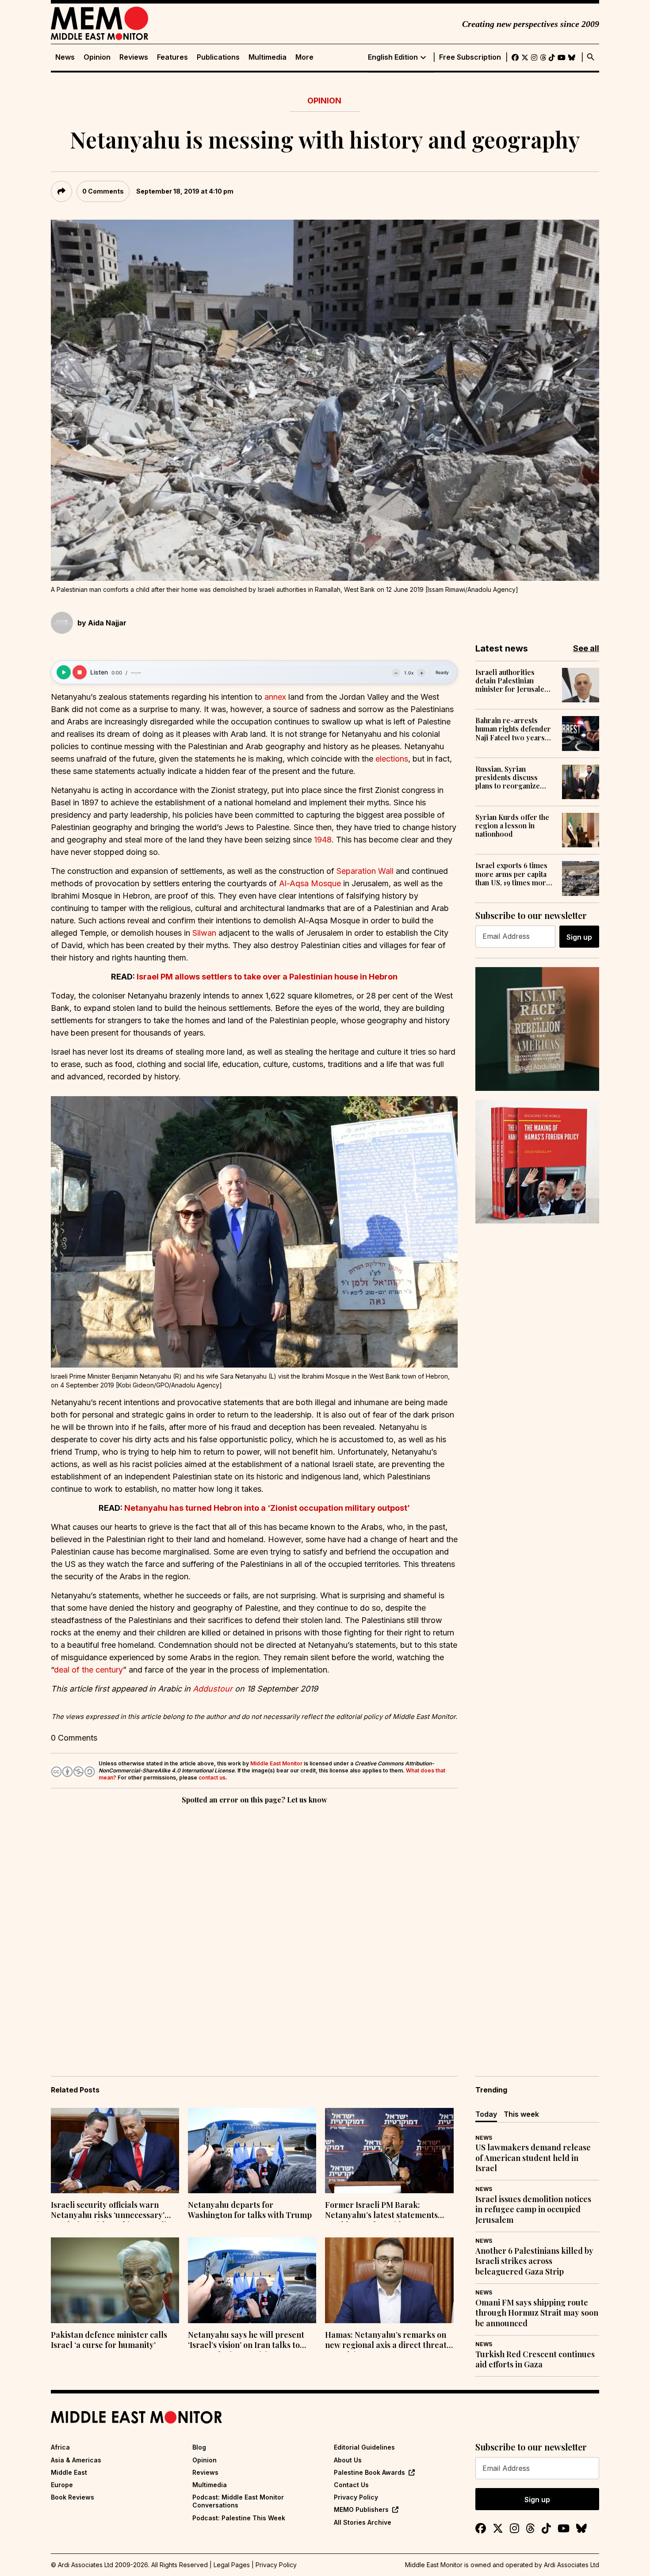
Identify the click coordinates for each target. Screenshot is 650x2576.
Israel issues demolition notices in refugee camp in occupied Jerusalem (533, 2210)
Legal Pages (232, 2565)
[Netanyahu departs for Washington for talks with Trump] (252, 2151)
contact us (212, 1778)
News (65, 57)
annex (275, 697)
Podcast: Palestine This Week (239, 2518)
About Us (348, 2460)
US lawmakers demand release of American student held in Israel (533, 2158)
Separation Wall (365, 871)
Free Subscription (470, 57)
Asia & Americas (76, 2460)
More (304, 57)
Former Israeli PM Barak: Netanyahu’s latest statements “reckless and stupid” (381, 2211)
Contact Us (351, 2485)
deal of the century (88, 1670)
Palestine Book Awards (369, 2472)
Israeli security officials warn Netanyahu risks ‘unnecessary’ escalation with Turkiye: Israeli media (109, 2211)
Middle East (69, 2472)
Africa (60, 2447)
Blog (199, 2447)
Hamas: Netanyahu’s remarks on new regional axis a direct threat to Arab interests (386, 2341)
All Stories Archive (363, 2522)
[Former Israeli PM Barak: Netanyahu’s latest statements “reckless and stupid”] (389, 2151)
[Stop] (80, 672)
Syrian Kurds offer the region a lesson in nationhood (512, 826)
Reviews (134, 57)
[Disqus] (254, 1928)
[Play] (64, 672)
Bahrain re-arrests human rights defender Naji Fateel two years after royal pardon (513, 729)
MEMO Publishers (361, 2509)
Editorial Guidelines (364, 2447)
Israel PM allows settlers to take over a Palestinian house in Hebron (267, 977)
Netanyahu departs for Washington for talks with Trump (250, 2210)
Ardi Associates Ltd (572, 2565)
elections (392, 759)
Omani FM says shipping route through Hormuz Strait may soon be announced (537, 2313)
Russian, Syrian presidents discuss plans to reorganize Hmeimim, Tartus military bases (508, 777)
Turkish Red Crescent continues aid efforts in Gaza (535, 2359)
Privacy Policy (356, 2497)
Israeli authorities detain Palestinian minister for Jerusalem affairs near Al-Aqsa (513, 681)
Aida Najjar (107, 623)
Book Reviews (73, 2497)
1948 (323, 840)
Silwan (204, 933)
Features (172, 57)
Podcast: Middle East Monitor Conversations (238, 2501)
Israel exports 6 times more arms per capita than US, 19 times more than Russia (513, 874)
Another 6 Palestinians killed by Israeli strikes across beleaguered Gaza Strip (534, 2261)
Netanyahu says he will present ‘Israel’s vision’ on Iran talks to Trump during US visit (246, 2341)
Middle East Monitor (276, 1763)
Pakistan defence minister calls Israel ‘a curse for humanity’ (109, 2340)
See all (586, 648)
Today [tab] (486, 2114)
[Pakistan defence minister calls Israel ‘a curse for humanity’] (115, 2280)
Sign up (579, 937)
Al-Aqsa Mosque (310, 883)
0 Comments (103, 191)
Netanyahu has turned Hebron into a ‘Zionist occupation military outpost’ (267, 1508)
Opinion (97, 57)
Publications (218, 57)
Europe (62, 2485)
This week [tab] (521, 2114)
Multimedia (268, 57)
